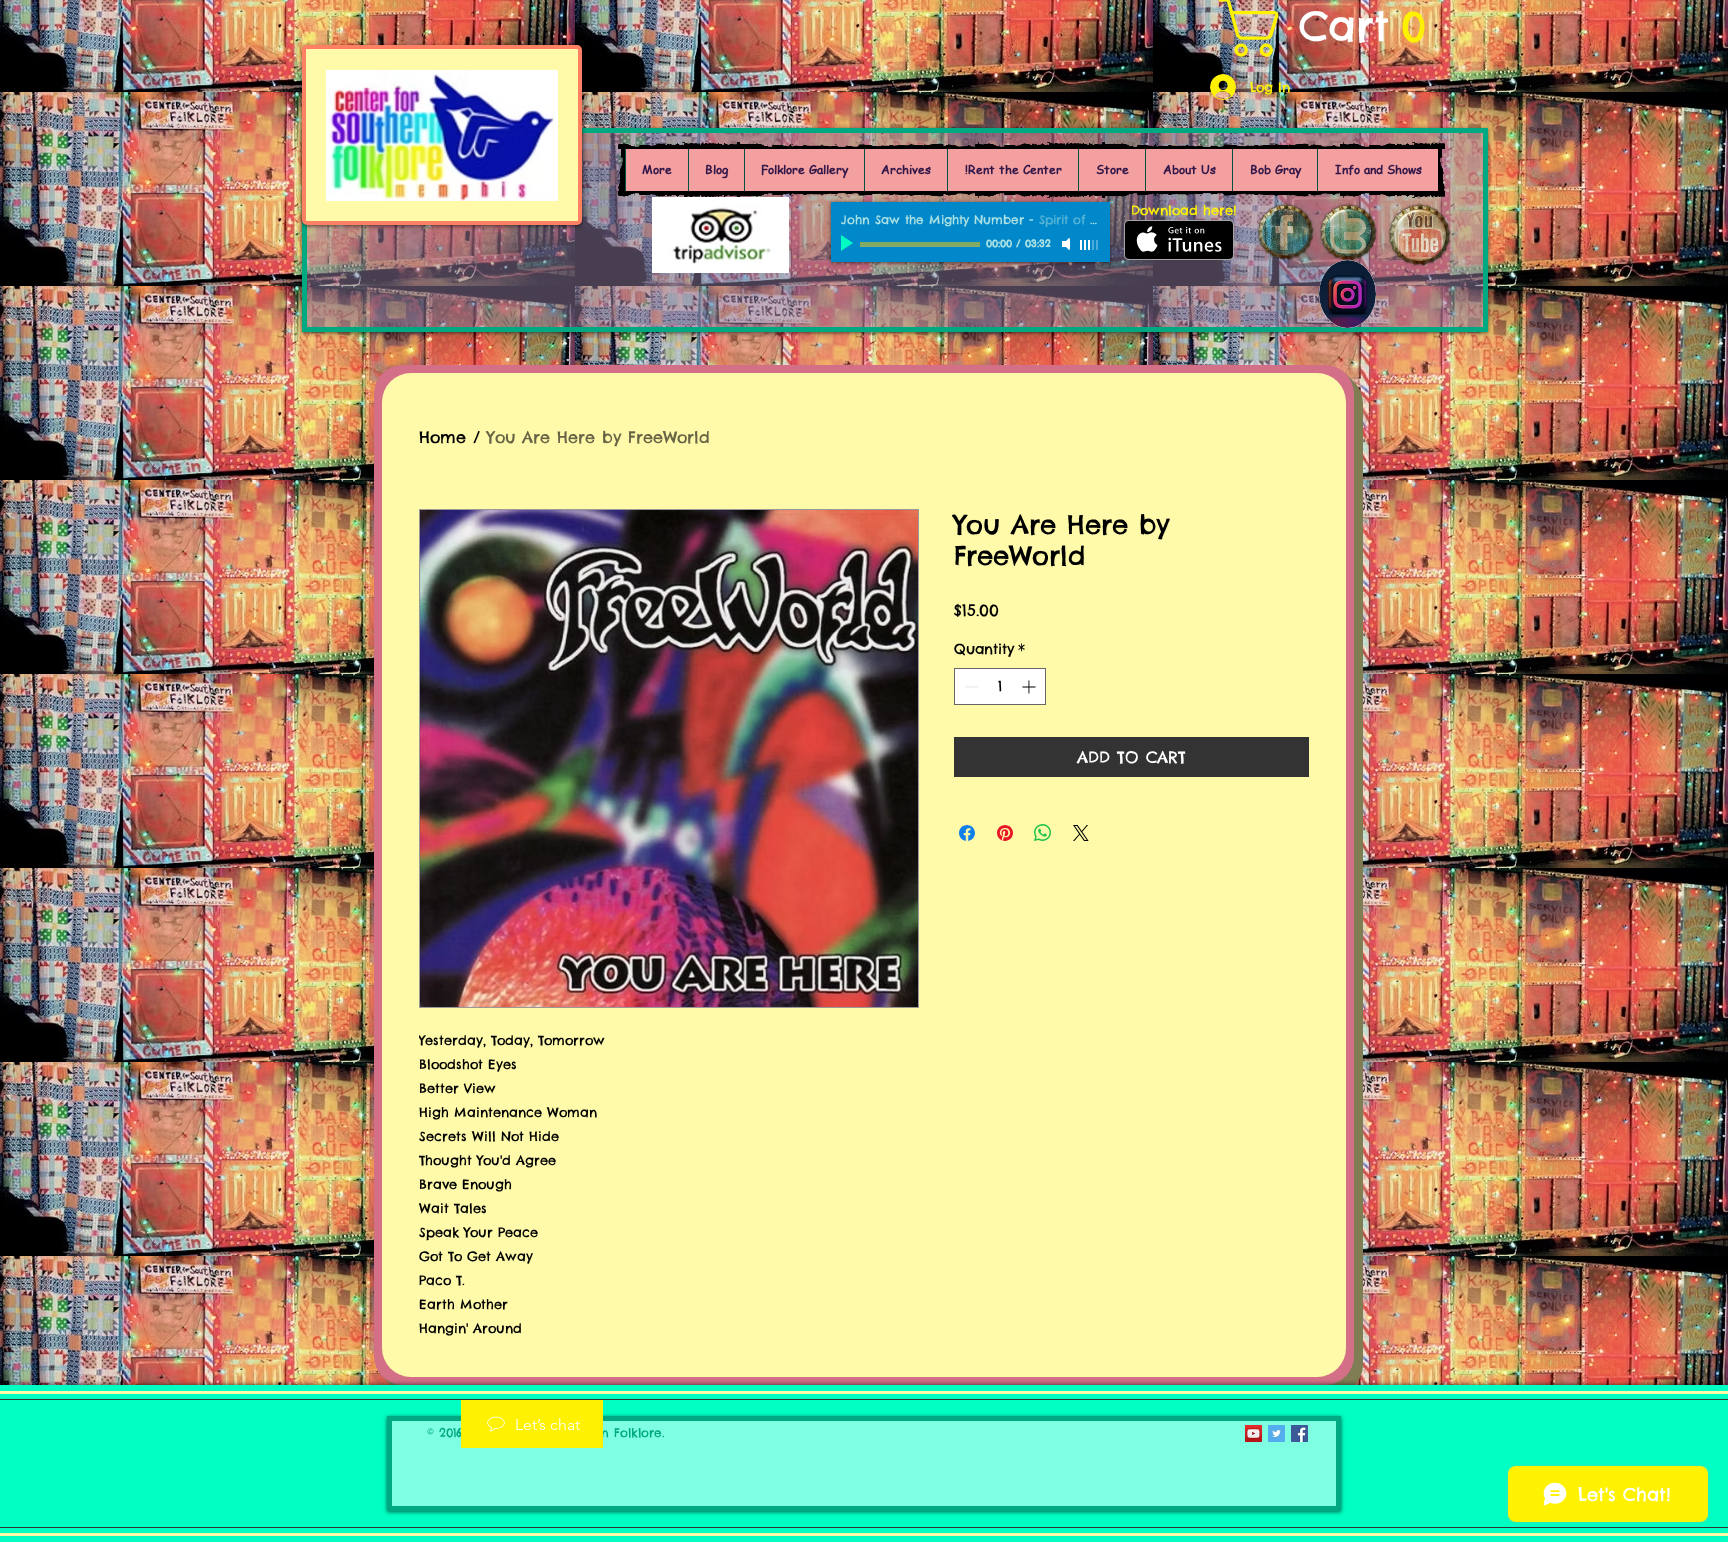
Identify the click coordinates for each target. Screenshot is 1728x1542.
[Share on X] (1081, 833)
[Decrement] (969, 686)
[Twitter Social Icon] (1276, 1433)
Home (442, 437)
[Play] (849, 244)
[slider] (1090, 245)
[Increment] (1030, 686)
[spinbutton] (1000, 686)
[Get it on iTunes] (1179, 240)
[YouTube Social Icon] (1253, 1433)
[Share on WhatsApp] (1043, 833)
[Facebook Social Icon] (1299, 1433)
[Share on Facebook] (967, 833)
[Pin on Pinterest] (1005, 833)
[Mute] (1068, 244)
